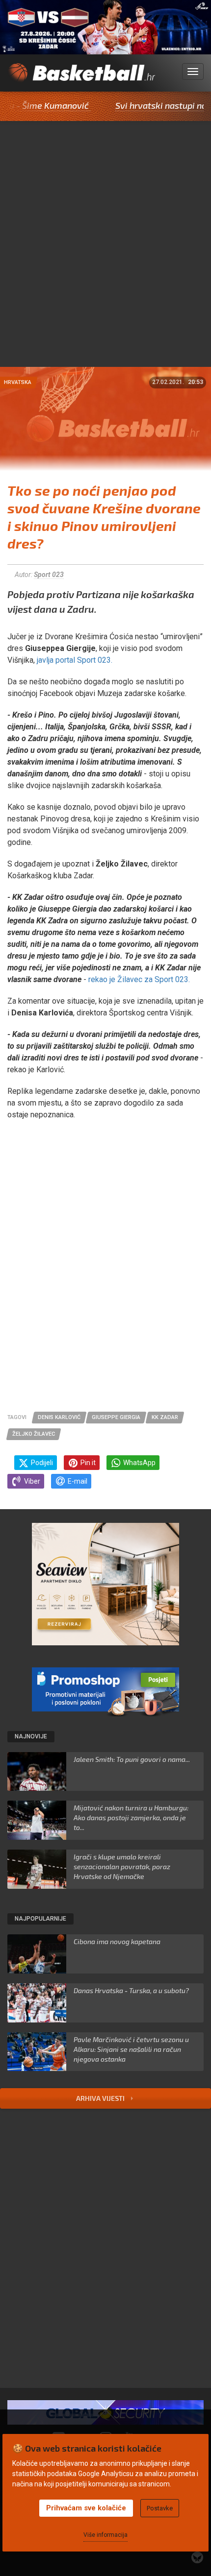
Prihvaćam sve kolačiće (86, 2508)
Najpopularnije (40, 1919)
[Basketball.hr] (81, 77)
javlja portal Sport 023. (75, 660)
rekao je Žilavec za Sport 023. (140, 979)
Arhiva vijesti (101, 2098)
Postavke (160, 2508)
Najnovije (31, 1736)
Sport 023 (49, 575)
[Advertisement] (105, 257)
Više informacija (105, 2535)
